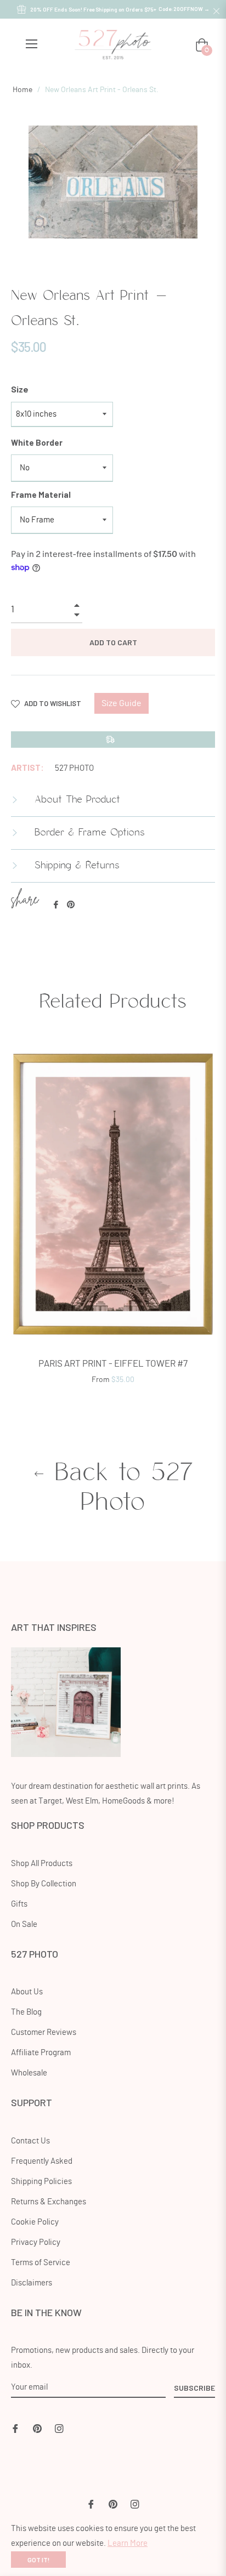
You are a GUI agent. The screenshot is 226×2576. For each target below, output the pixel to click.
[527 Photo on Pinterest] (37, 2427)
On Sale (24, 1924)
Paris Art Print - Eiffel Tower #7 (113, 1364)
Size (20, 389)
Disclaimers (32, 2283)
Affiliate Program (41, 2053)
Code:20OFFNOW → (184, 9)
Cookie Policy (35, 2222)
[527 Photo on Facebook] (15, 2427)
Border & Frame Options (88, 833)
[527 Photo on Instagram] (59, 2427)
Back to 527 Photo (119, 1488)
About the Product (75, 800)
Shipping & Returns (75, 866)
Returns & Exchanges (49, 2202)
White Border (37, 442)
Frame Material (41, 494)
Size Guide (122, 703)
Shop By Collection (44, 1884)
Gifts (19, 1904)
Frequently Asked (42, 2161)
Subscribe (194, 2388)
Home (22, 90)
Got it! (38, 2560)
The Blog (26, 2012)
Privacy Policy (36, 2242)
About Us (27, 1992)
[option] (113, 1219)
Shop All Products (42, 1864)
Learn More (128, 2543)
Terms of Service (41, 2263)
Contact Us (30, 2141)
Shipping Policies (41, 2182)
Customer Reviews (44, 2032)
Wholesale (29, 2073)
